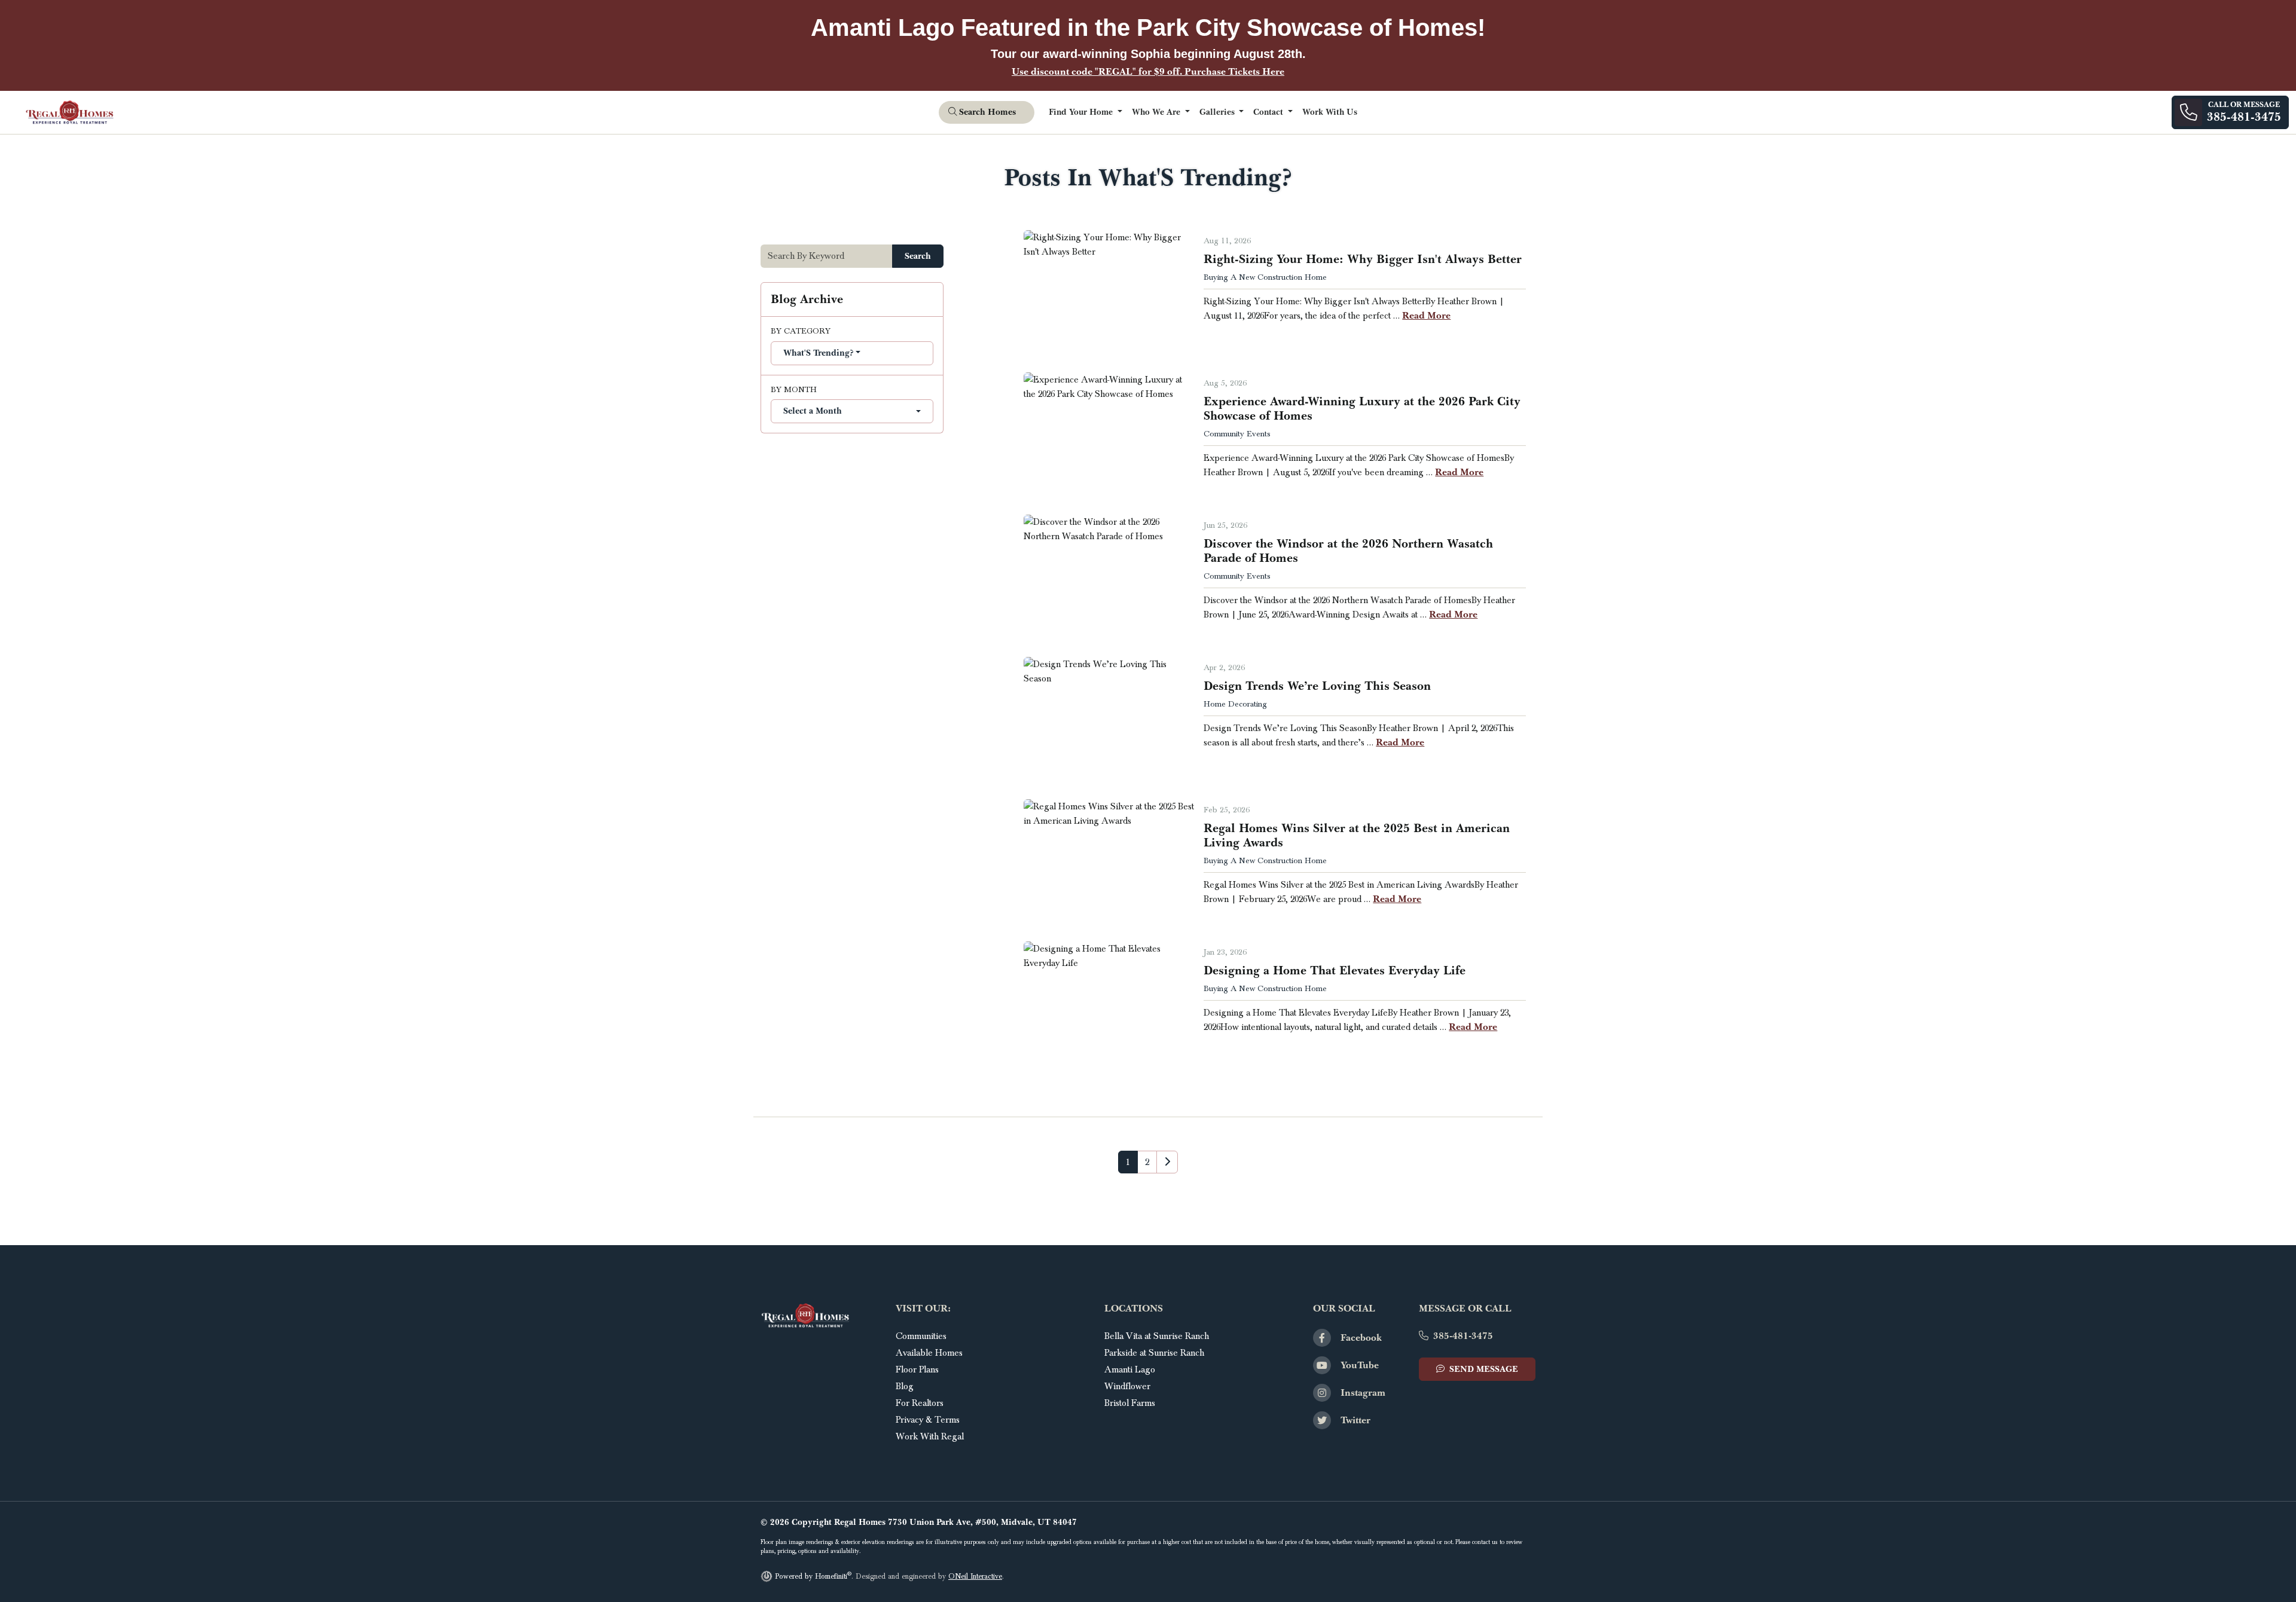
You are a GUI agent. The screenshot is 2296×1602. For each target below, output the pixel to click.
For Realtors (920, 1403)
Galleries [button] (1218, 112)
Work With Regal (930, 1436)
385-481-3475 (1463, 1336)
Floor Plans (917, 1369)
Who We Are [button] (1157, 112)
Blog (905, 1386)
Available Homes (929, 1353)
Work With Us (1330, 112)
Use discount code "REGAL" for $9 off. (1148, 71)
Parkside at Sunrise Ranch (1154, 1353)
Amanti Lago (1130, 1369)
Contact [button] (1269, 112)
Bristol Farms (1130, 1403)
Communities (921, 1336)
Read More (1426, 315)
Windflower (1127, 1386)
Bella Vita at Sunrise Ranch (1157, 1336)
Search (918, 256)
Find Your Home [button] (1082, 112)
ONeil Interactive (975, 1577)
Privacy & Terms (928, 1420)
